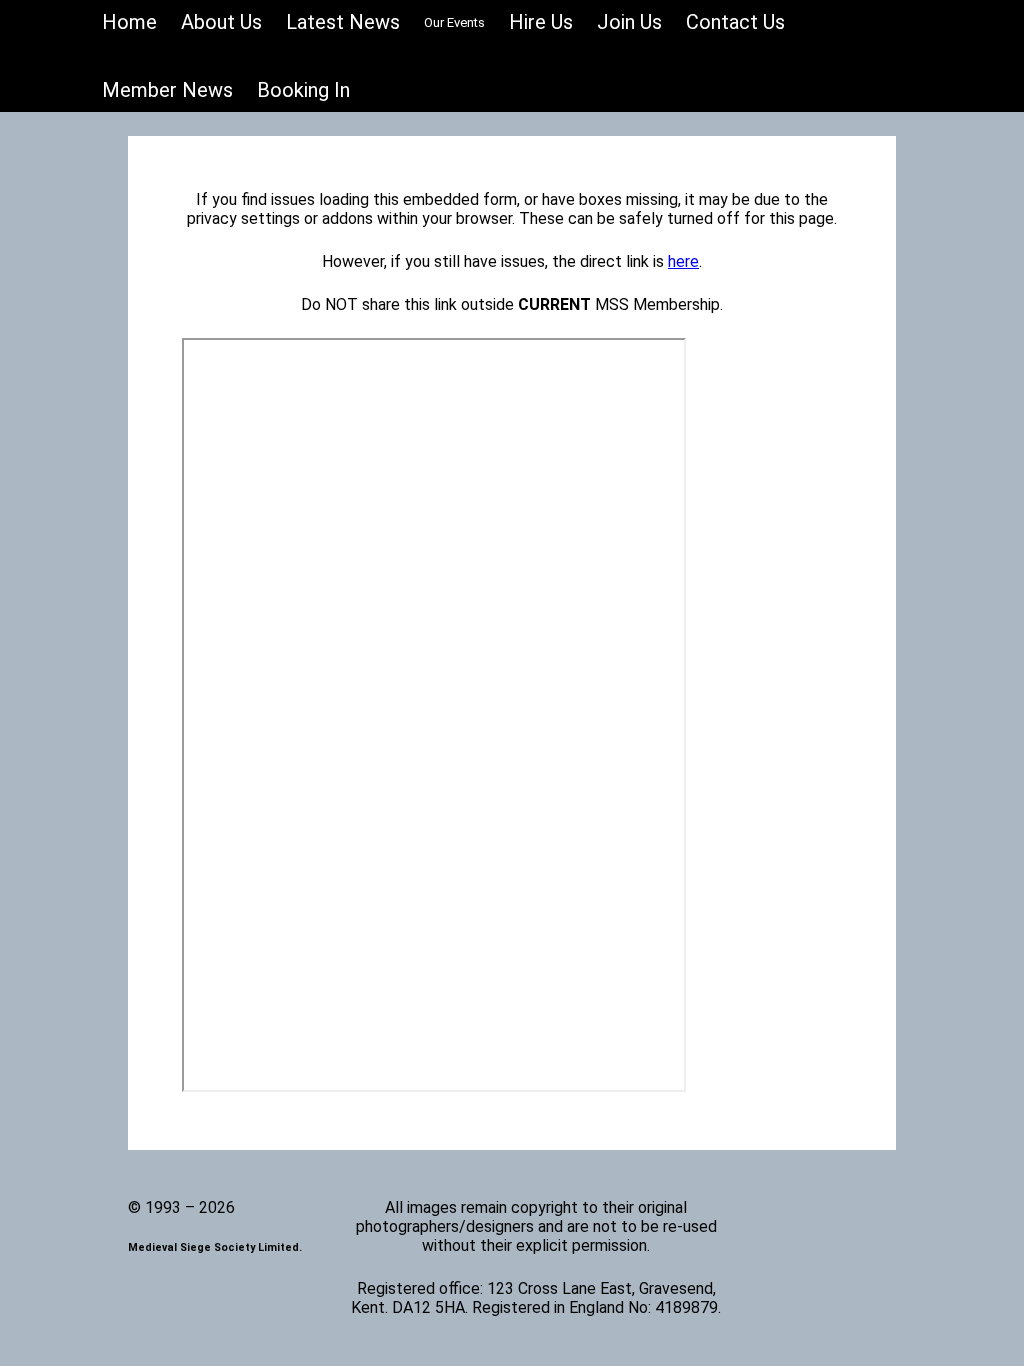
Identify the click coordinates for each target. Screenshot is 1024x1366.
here (683, 261)
